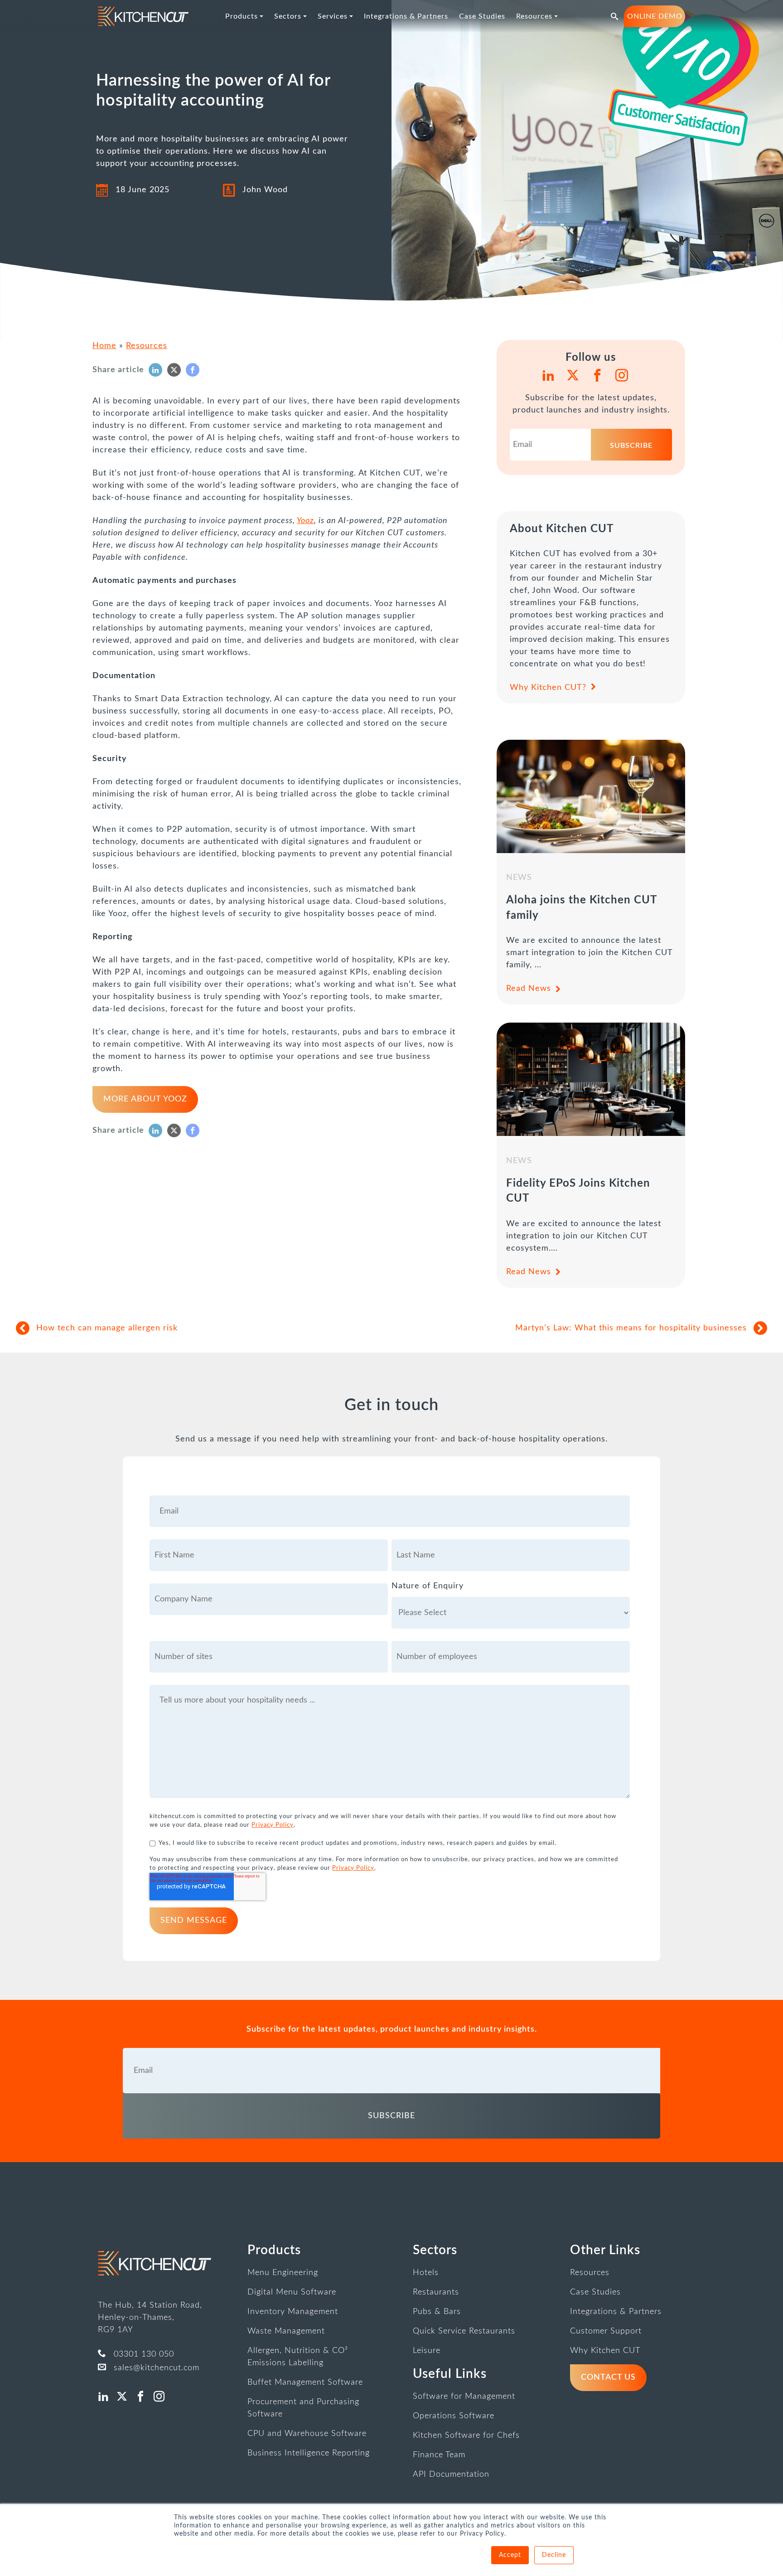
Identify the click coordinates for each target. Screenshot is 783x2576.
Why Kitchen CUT (605, 2351)
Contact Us (608, 2377)
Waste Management (286, 2331)
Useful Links (450, 2374)
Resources (147, 346)
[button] (615, 16)
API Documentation (451, 2474)
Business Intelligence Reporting (309, 2453)
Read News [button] (529, 989)
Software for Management (464, 2397)
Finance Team (439, 2455)
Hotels (426, 2273)
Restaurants (436, 2292)
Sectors (435, 2250)
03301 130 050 (144, 2354)
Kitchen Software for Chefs (466, 2435)
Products (274, 2250)
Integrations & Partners (616, 2312)
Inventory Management (293, 2312)
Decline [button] (554, 2555)
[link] (143, 16)
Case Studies (595, 2292)
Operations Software (454, 2416)
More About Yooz (145, 1099)
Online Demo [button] (655, 16)
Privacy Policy (273, 1825)
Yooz (305, 521)
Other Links (605, 2250)
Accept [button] (510, 2555)
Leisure (427, 2351)
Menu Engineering (283, 2273)
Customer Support (606, 2331)
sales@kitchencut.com (157, 2368)
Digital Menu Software (292, 2292)
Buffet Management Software (305, 2382)
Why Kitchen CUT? (548, 688)
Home (104, 346)
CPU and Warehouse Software (307, 2434)
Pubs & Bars (437, 2312)
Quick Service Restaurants (464, 2331)
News (519, 878)
